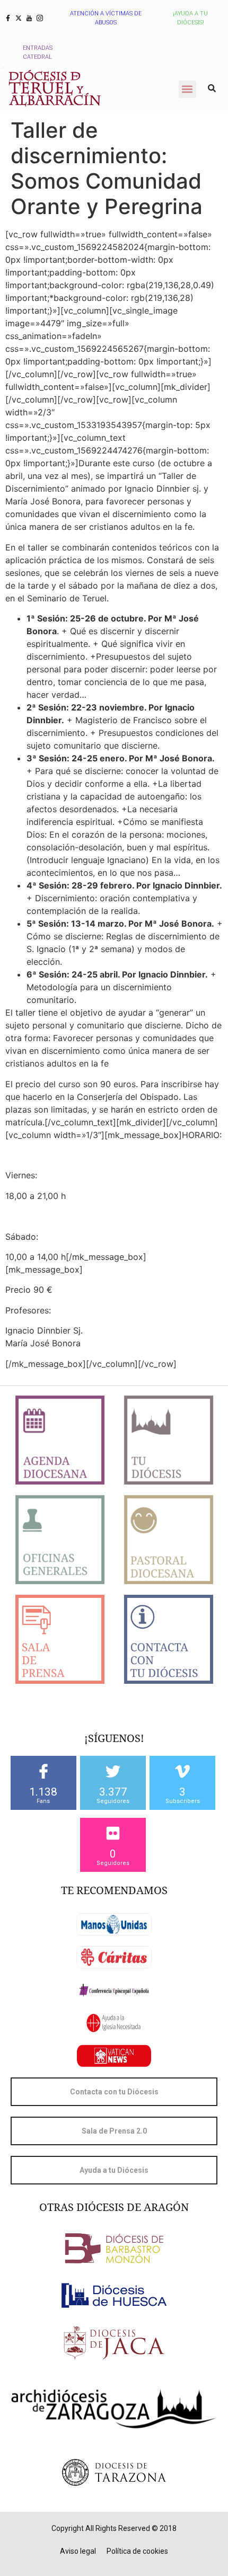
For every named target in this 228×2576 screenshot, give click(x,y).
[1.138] (43, 1771)
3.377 (113, 1792)
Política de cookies (137, 2551)
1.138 (43, 1792)
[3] (182, 1771)
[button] (187, 89)
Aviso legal (78, 2551)
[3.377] (113, 1771)
